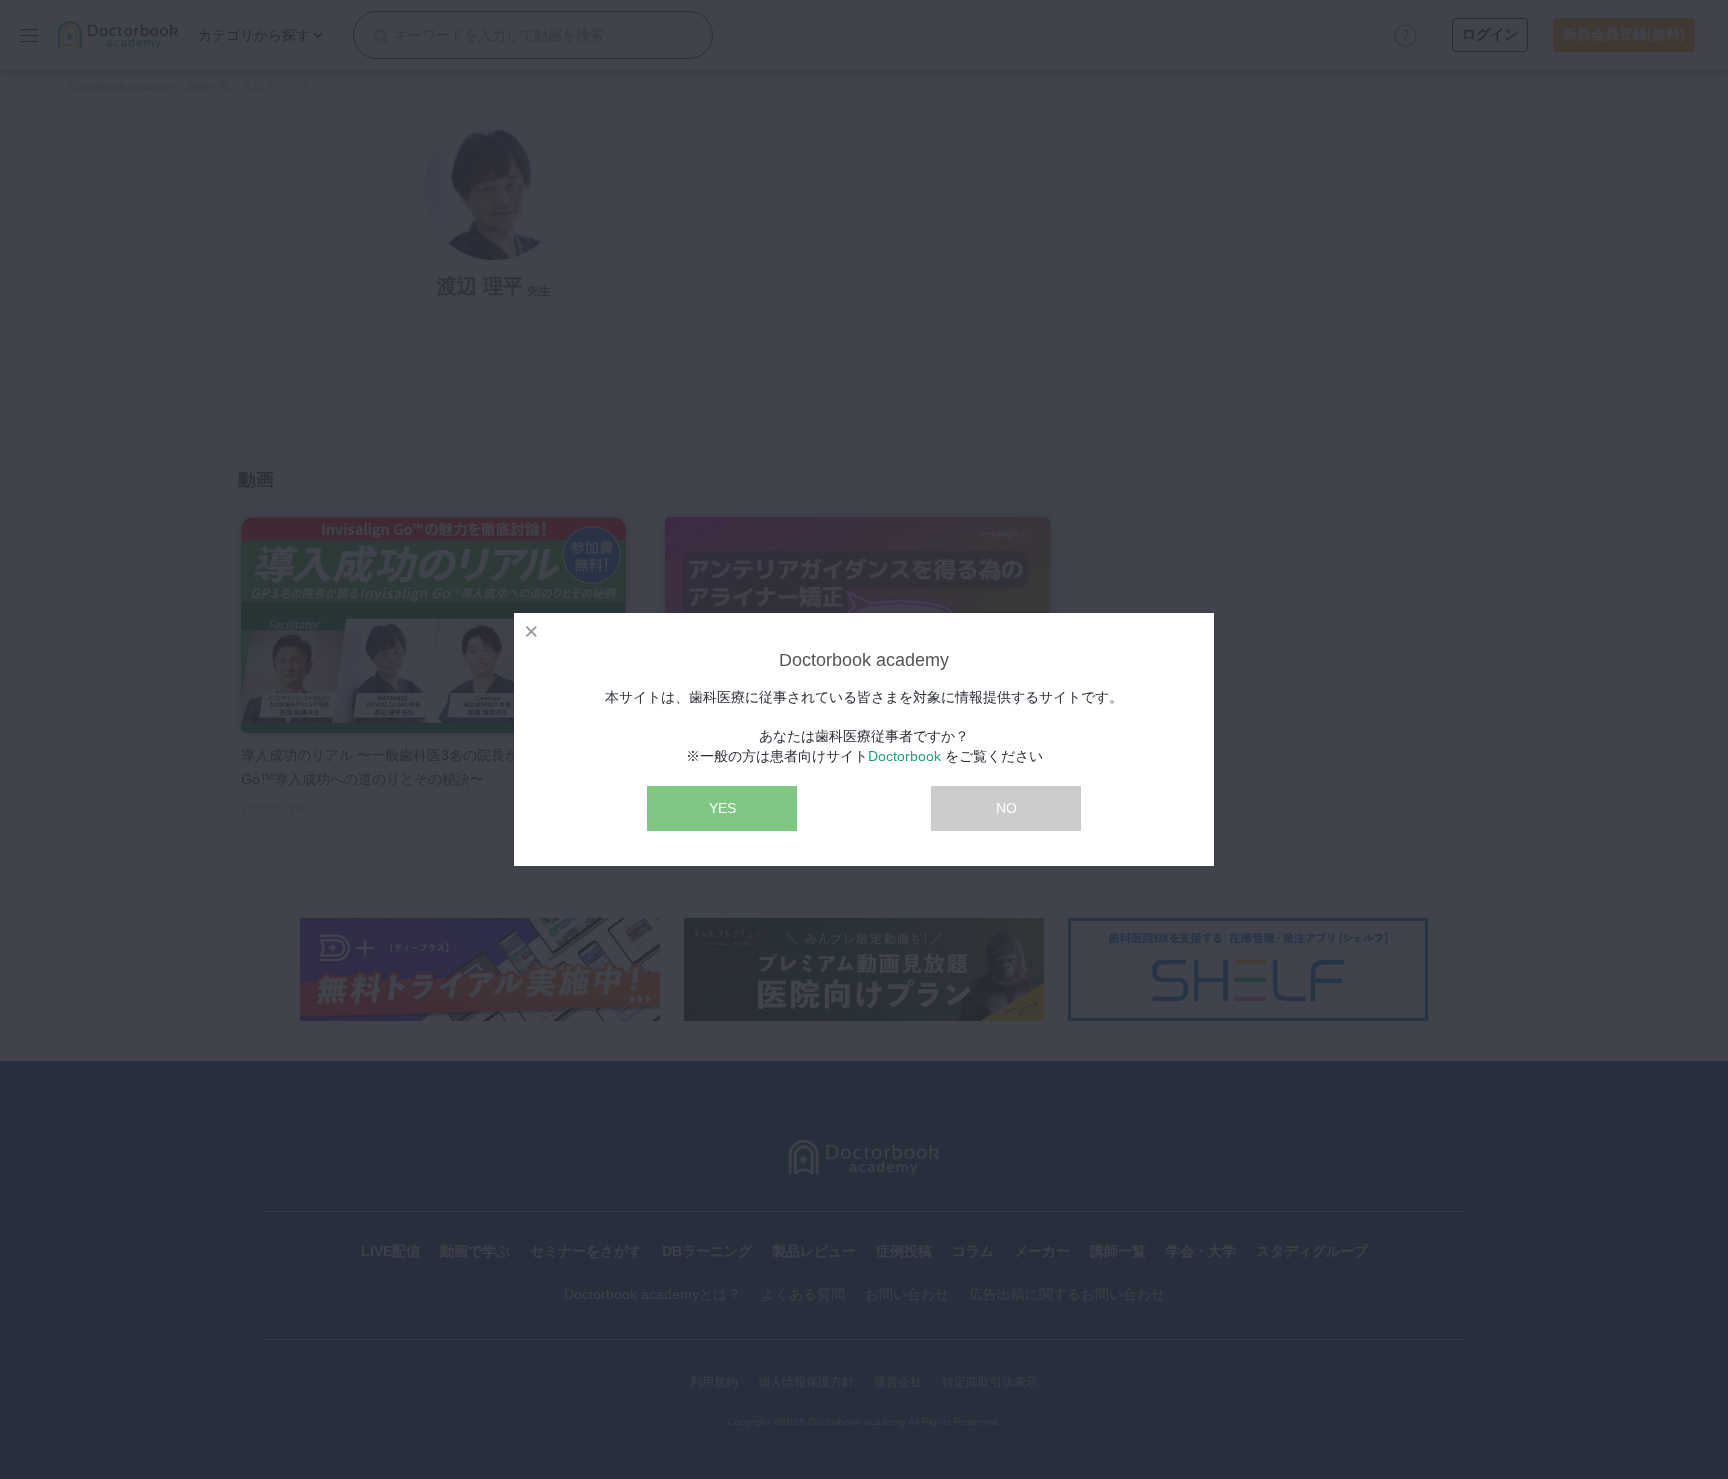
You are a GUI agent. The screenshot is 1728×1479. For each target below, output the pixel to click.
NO (1006, 808)
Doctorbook (904, 756)
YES (722, 808)
